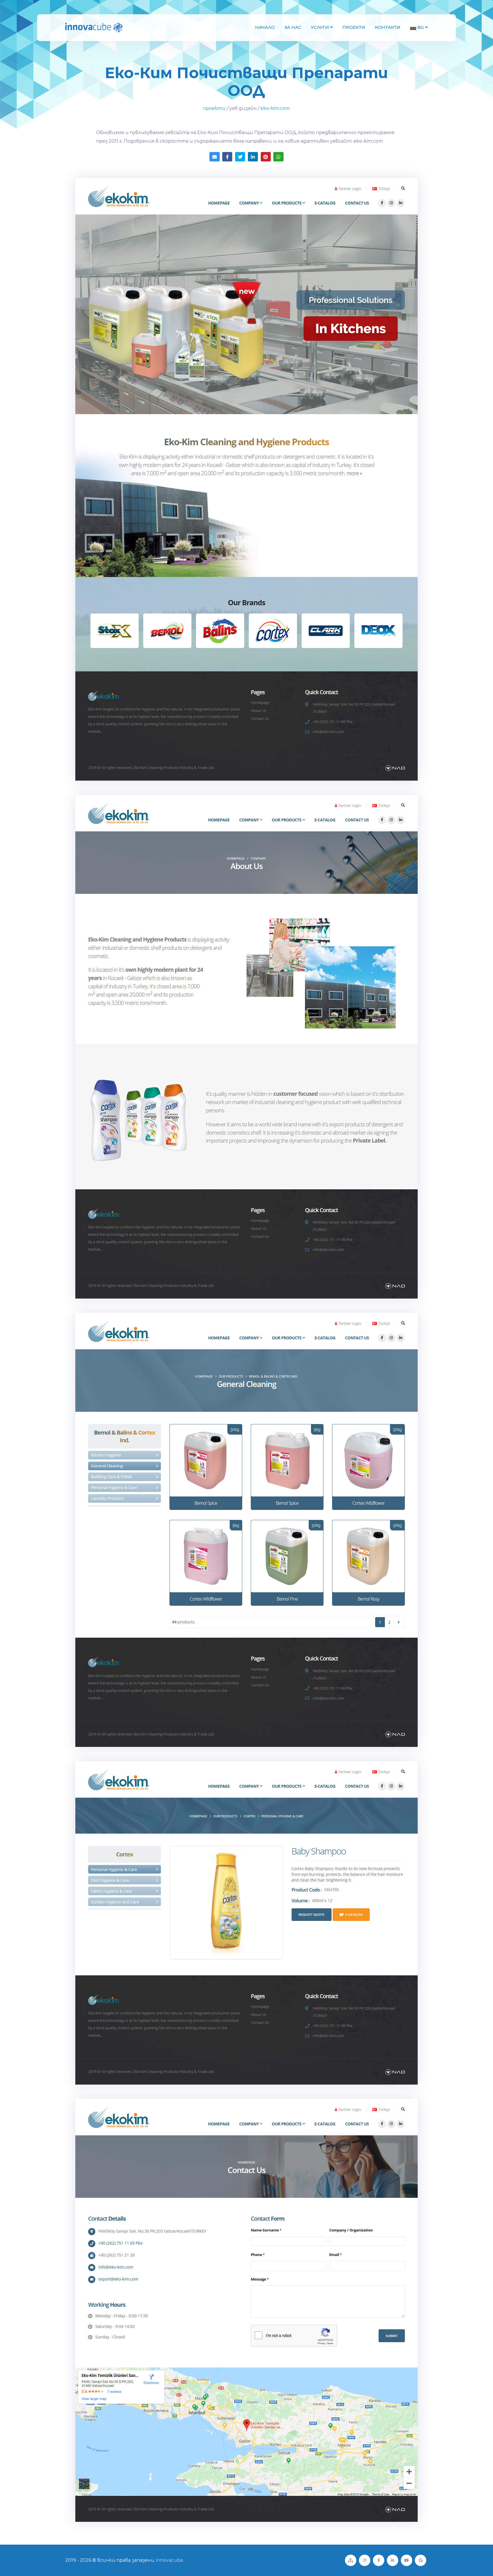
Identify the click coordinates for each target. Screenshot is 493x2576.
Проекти (354, 27)
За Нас (293, 27)
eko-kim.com (275, 108)
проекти (214, 108)
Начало (265, 27)
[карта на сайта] (351, 2560)
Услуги (321, 27)
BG (421, 27)
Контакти (388, 27)
